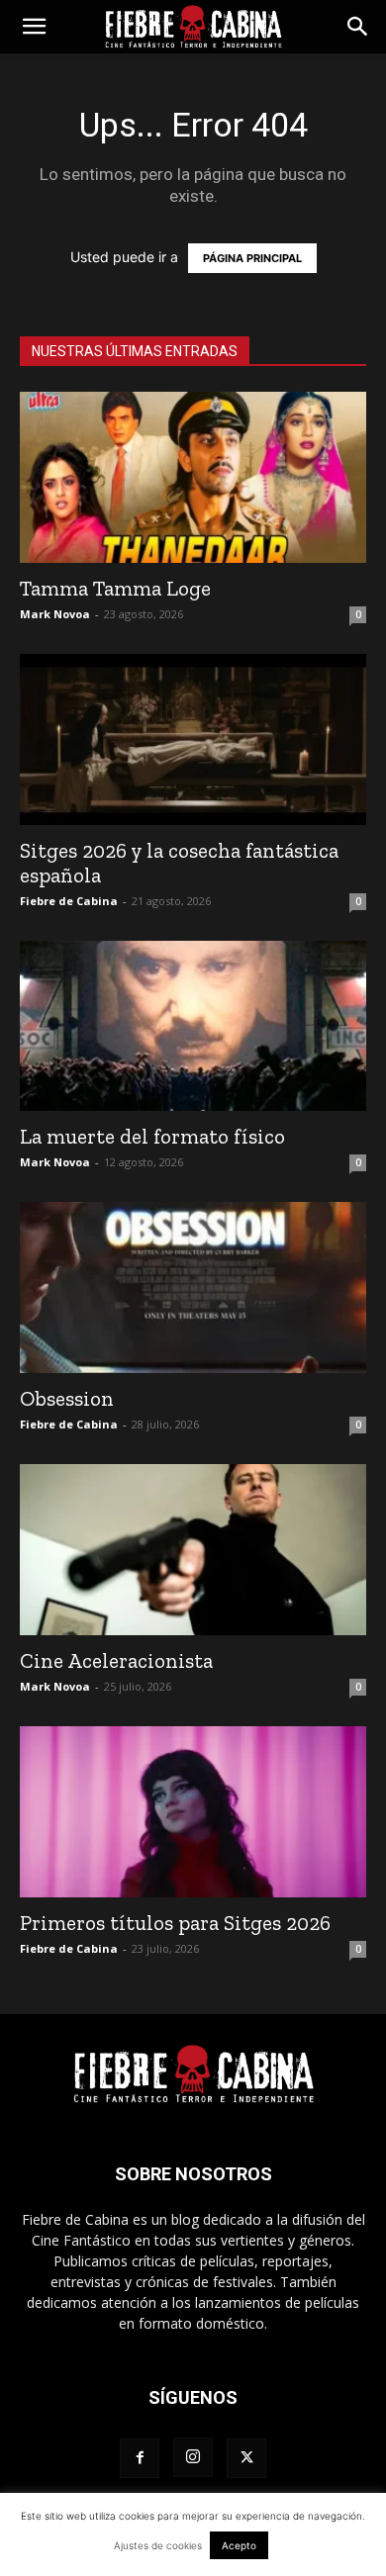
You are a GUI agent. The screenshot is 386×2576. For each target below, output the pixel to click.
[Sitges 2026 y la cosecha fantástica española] (193, 739)
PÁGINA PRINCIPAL (252, 258)
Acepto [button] (239, 2545)
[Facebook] (140, 2458)
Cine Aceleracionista (116, 1660)
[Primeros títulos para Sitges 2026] (193, 1812)
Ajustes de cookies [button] (158, 2545)
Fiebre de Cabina (69, 901)
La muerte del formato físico (152, 1136)
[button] (34, 27)
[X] (246, 2458)
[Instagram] (193, 2457)
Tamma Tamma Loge (115, 588)
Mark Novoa (55, 614)
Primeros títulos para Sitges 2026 (175, 1923)
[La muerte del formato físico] (193, 1026)
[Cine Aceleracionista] (193, 1550)
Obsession (67, 1398)
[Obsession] (193, 1288)
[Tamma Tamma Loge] (193, 477)
